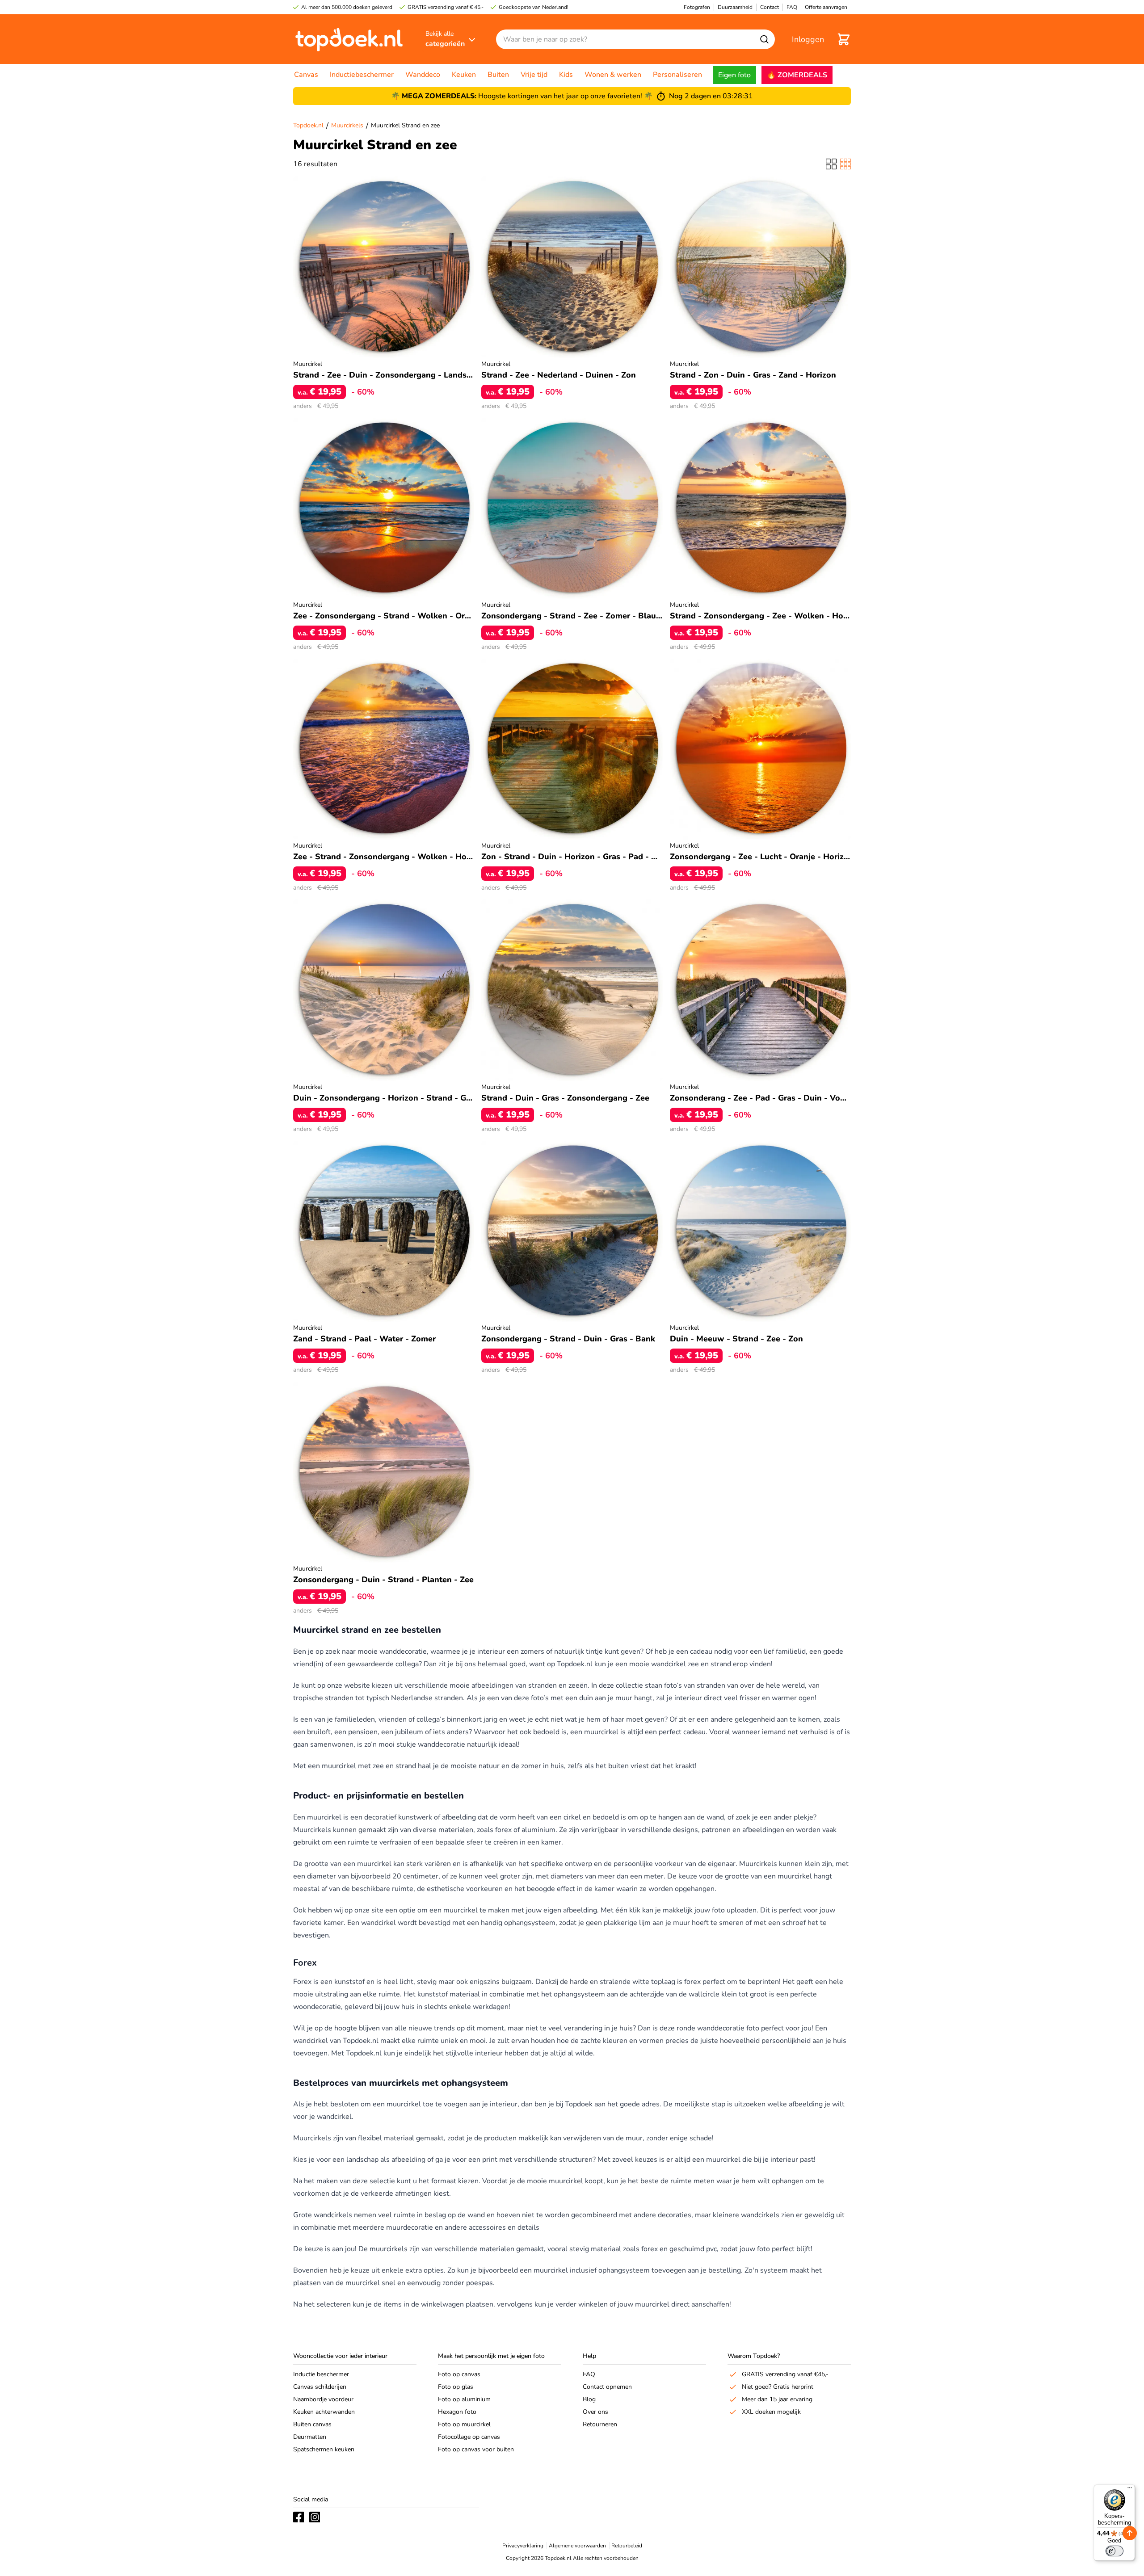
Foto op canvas (459, 2374)
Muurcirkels (347, 125)
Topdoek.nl (308, 125)
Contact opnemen (607, 2387)
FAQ (589, 2374)
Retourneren (600, 2424)
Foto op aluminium (464, 2399)
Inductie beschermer (321, 2374)
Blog (589, 2399)
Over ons (595, 2412)
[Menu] (1130, 2490)
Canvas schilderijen (320, 2387)
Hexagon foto (457, 2412)
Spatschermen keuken (324, 2449)
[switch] (1115, 2551)
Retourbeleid (627, 2546)
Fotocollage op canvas (469, 2437)
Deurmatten (310, 2437)
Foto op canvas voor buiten (476, 2449)
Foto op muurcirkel (464, 2424)
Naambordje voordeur (323, 2399)
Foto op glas (456, 2387)
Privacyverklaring (523, 2546)
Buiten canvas (312, 2424)
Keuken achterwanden (324, 2412)
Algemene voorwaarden (577, 2546)
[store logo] (349, 39)
